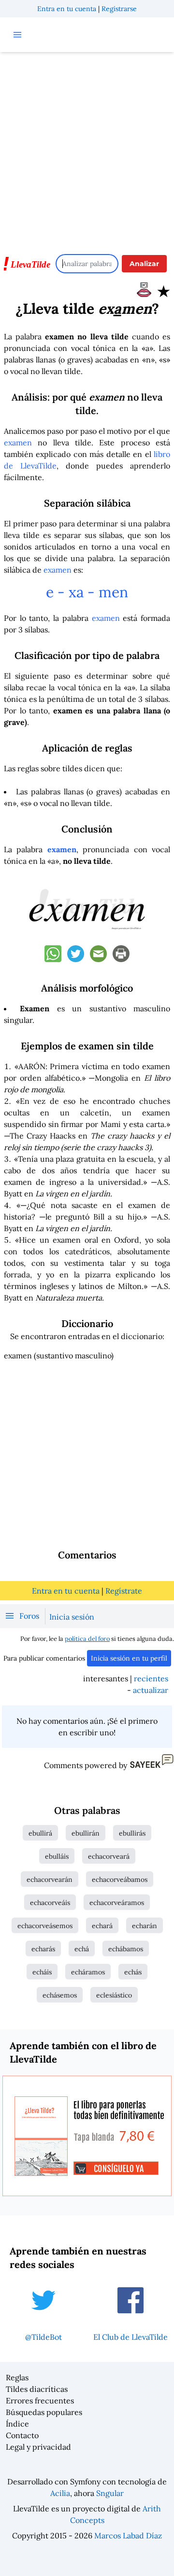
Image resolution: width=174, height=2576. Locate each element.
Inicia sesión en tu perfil (129, 1658)
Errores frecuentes (40, 2401)
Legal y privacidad (38, 2447)
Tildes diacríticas (37, 2389)
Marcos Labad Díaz (128, 2536)
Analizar (144, 264)
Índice (17, 2424)
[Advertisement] (87, 148)
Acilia (60, 2493)
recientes (151, 1678)
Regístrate (124, 1591)
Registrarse (119, 9)
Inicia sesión (72, 1617)
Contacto (22, 2435)
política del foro (87, 1639)
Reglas (17, 2377)
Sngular (110, 2493)
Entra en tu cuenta (67, 9)
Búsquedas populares (44, 2412)
